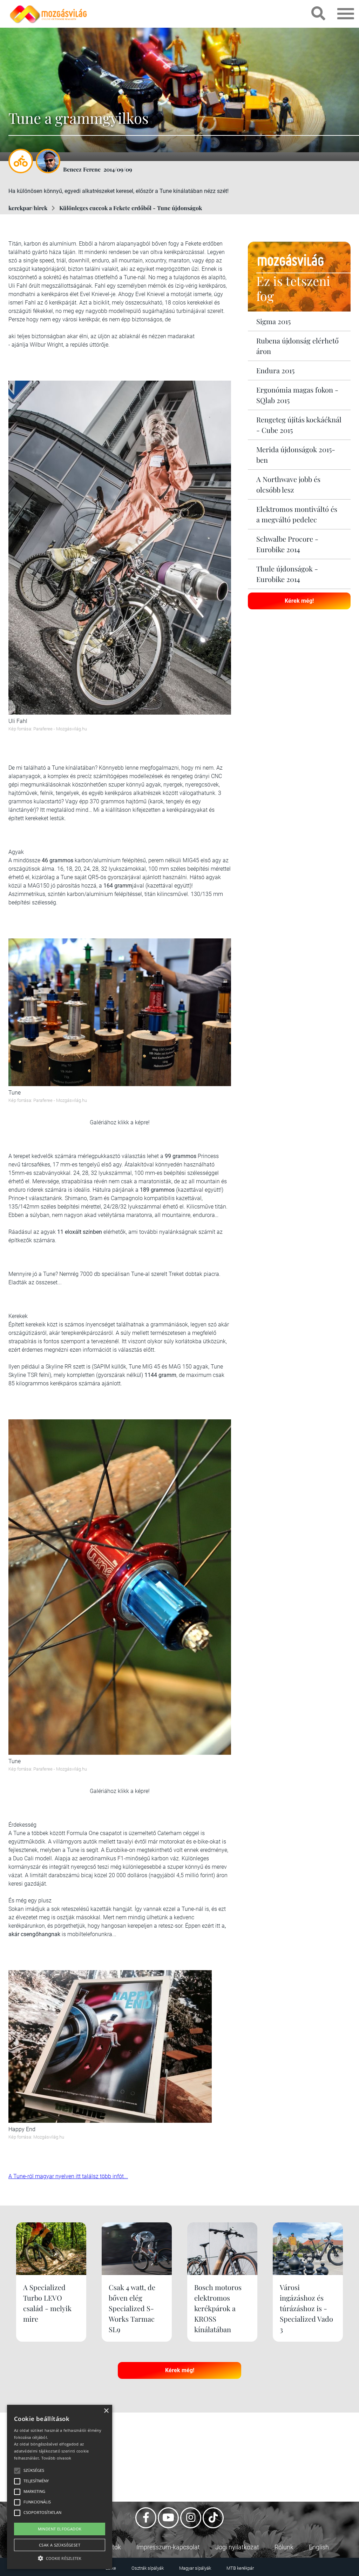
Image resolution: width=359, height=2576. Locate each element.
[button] (60, 2557)
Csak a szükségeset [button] (60, 2545)
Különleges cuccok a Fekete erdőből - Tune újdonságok (131, 208)
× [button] (106, 2411)
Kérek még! (299, 601)
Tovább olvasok (56, 2458)
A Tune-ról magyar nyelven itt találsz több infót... (68, 2176)
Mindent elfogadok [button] (60, 2529)
